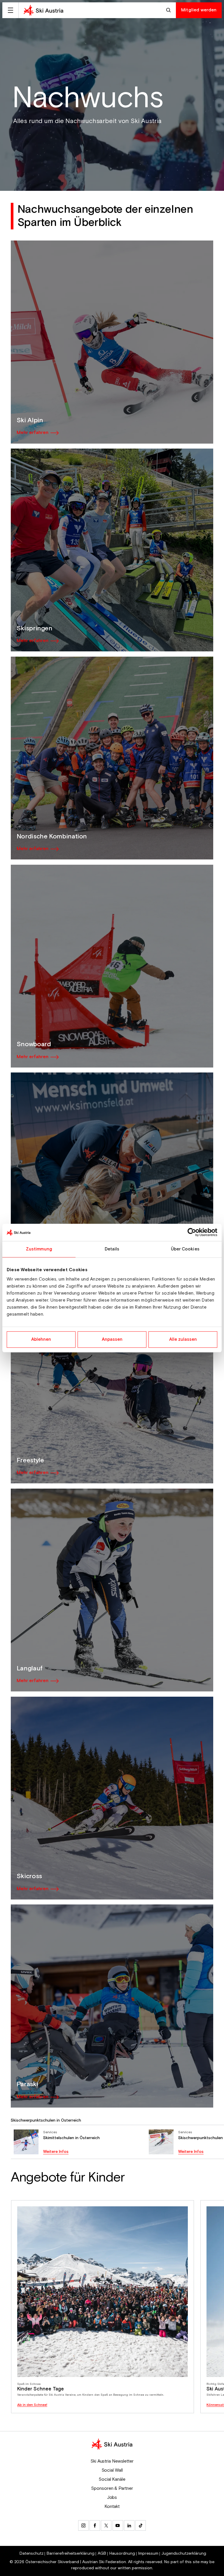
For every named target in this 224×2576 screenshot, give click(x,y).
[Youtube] (118, 2525)
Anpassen (112, 1339)
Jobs (112, 2497)
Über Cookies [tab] (185, 1249)
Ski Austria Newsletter (112, 2461)
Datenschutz (32, 2553)
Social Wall (112, 2470)
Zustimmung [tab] (39, 1249)
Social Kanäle (112, 2479)
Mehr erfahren (33, 433)
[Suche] (169, 10)
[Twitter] (106, 2525)
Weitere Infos (56, 2152)
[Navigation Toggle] (10, 10)
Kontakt (112, 2506)
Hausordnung (122, 2553)
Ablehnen (41, 1339)
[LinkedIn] (129, 2525)
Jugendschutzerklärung (184, 2553)
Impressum (148, 2553)
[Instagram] (83, 2525)
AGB (102, 2553)
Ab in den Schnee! (32, 2405)
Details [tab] (112, 1249)
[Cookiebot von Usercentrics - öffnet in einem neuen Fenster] (192, 1232)
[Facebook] (95, 2525)
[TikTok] (141, 2525)
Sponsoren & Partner (112, 2488)
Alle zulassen (183, 1339)
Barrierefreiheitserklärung (71, 2553)
